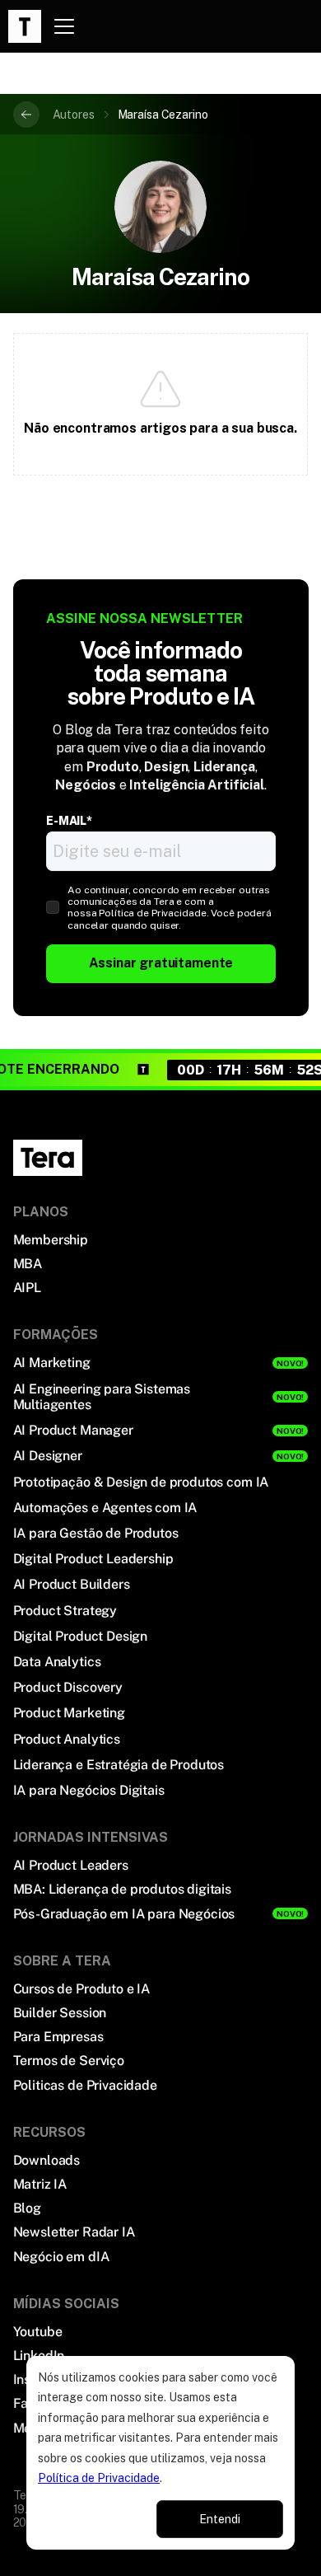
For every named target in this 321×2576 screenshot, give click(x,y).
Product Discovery (68, 1687)
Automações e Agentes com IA (105, 1508)
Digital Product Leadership (93, 1559)
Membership (51, 1240)
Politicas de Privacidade (85, 2085)
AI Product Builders (72, 1584)
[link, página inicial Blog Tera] (25, 26)
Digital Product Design (80, 1636)
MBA (28, 1264)
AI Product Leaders (71, 1865)
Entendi (220, 2519)
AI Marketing (52, 1363)
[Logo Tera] (48, 1158)
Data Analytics (57, 1662)
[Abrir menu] (64, 26)
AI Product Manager (73, 1430)
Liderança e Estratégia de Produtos (119, 1765)
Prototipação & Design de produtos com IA (141, 1482)
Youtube (38, 2332)
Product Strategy (65, 1611)
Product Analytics (67, 1739)
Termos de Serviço (69, 2061)
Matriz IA (40, 2184)
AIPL (27, 1288)
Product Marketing (69, 1713)
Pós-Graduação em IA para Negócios (124, 1914)
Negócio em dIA (61, 2257)
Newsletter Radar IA (74, 2232)
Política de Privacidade (99, 2478)
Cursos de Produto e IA (81, 1989)
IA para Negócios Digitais (89, 1790)
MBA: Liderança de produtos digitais (122, 1889)
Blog (27, 2208)
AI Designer (48, 1456)
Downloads (47, 2160)
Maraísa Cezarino (163, 115)
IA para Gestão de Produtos (96, 1533)
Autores (74, 115)
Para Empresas (58, 2037)
